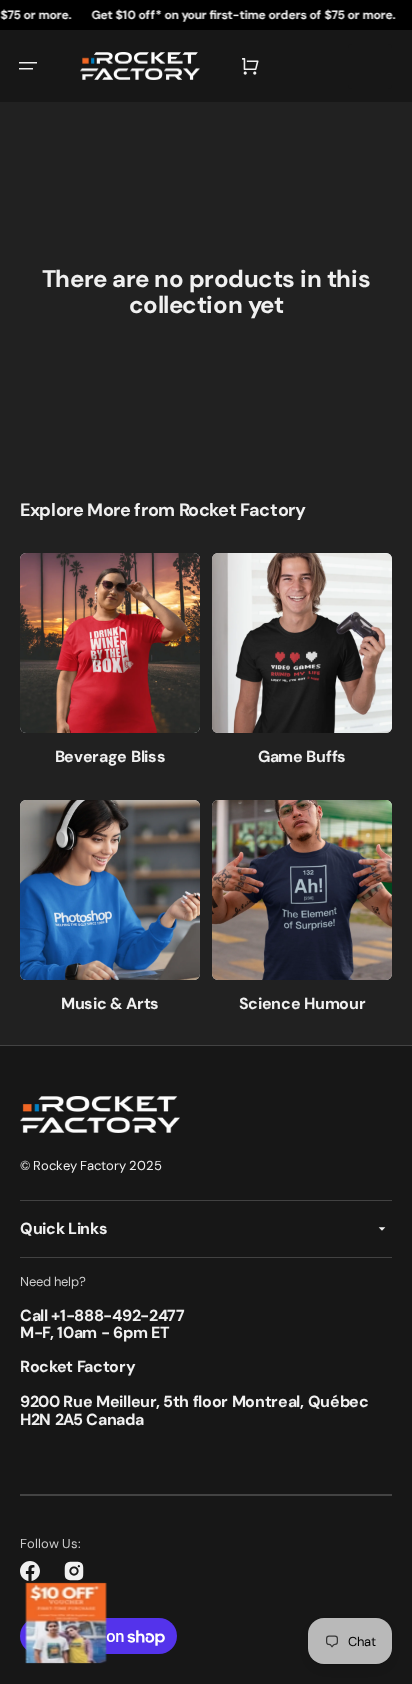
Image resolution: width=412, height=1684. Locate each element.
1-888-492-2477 (122, 1315)
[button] (28, 66)
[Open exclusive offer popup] (66, 1623)
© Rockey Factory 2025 (91, 1165)
